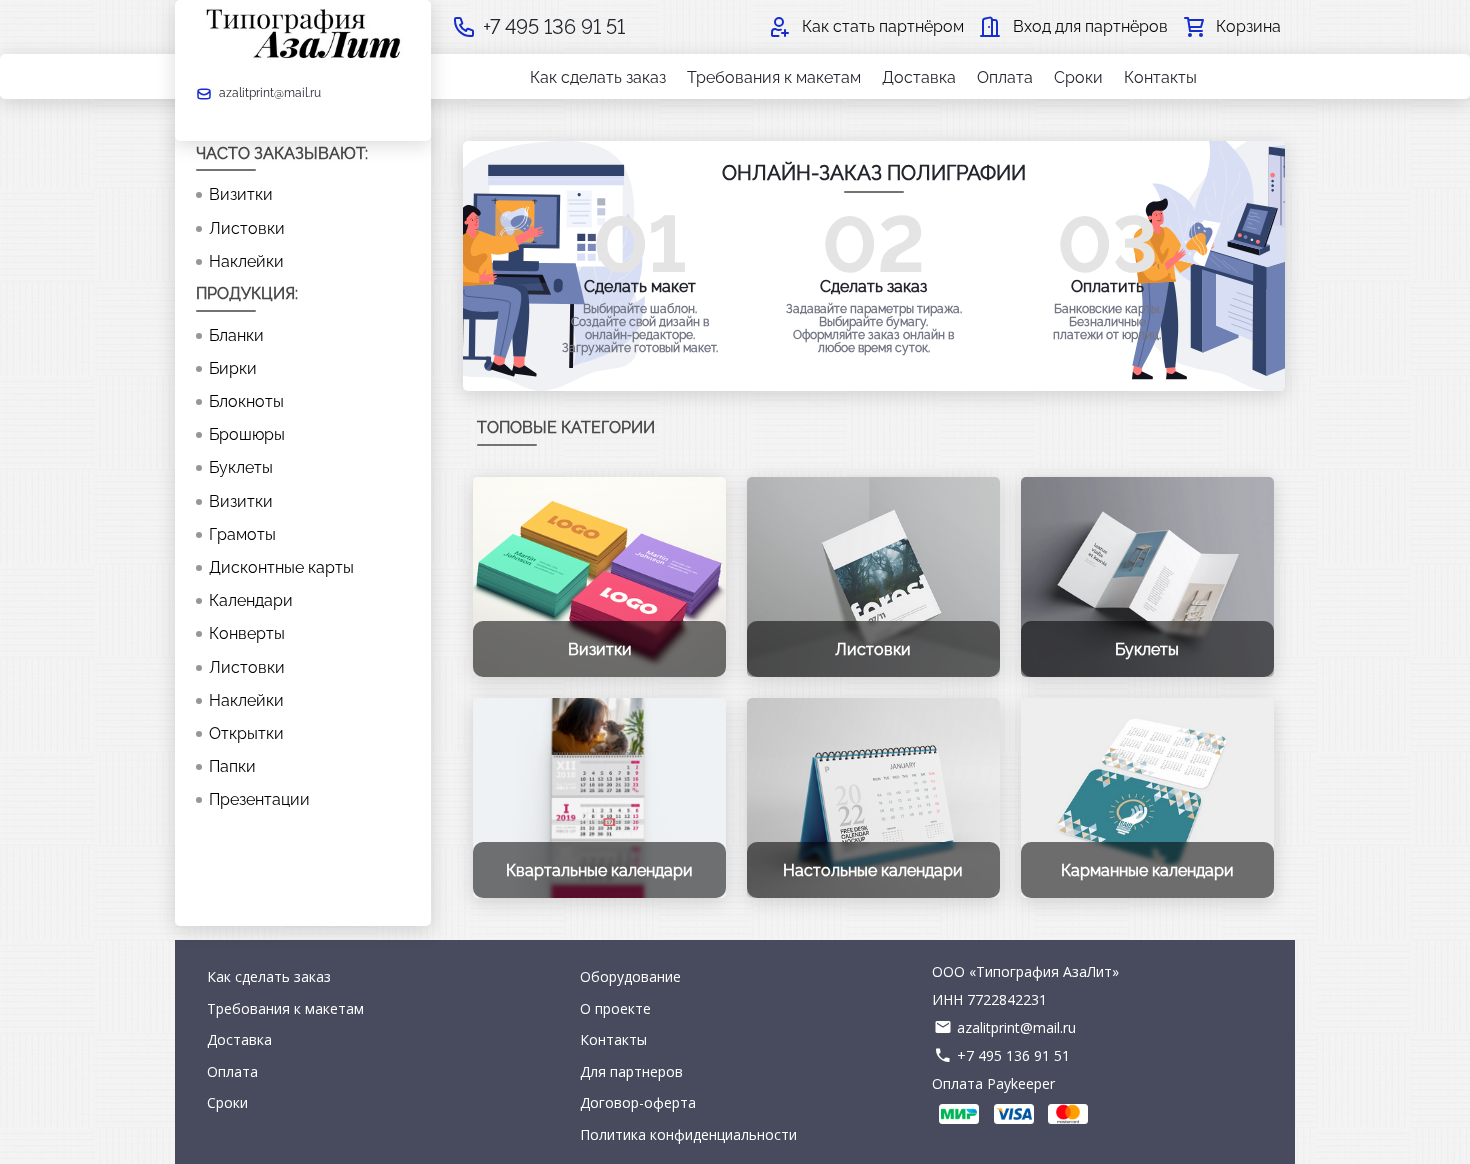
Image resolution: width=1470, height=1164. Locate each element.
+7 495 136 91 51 (1013, 1055)
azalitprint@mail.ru (1016, 1027)
